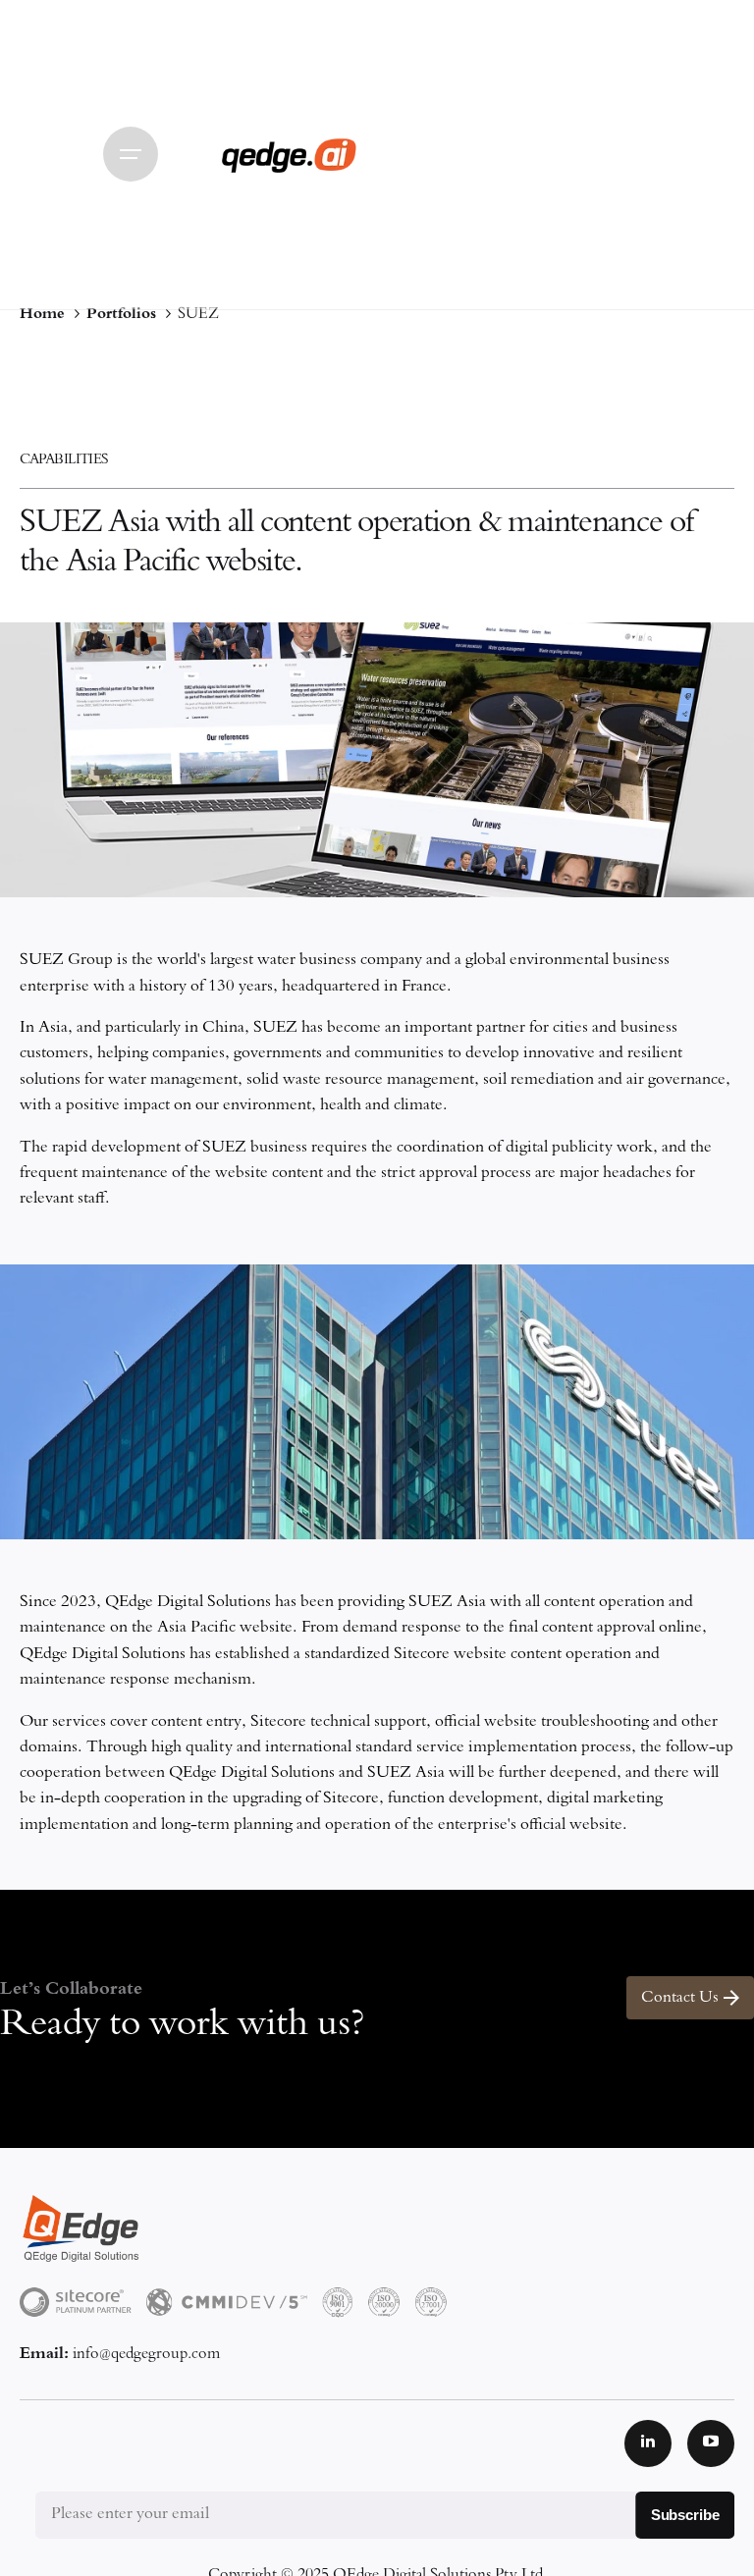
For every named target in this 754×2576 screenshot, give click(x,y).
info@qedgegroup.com (146, 2355)
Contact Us (680, 1998)
